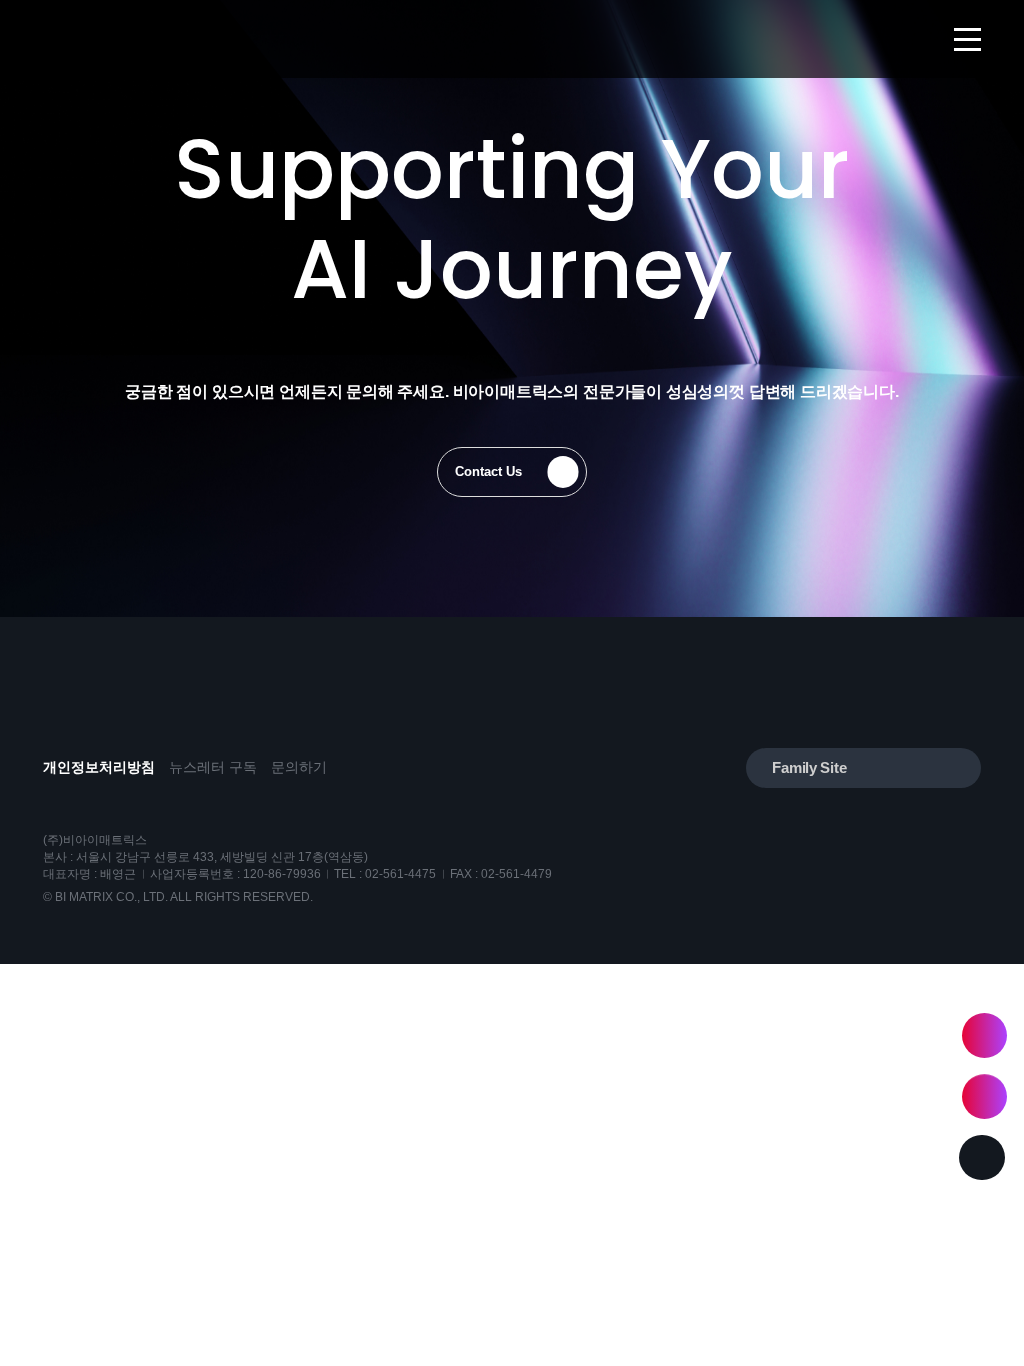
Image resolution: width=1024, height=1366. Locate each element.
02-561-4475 (400, 874)
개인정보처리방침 (99, 768)
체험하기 (984, 1035)
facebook (105, 715)
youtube (60, 715)
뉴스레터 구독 (213, 768)
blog (151, 715)
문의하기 (299, 768)
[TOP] (981, 1157)
